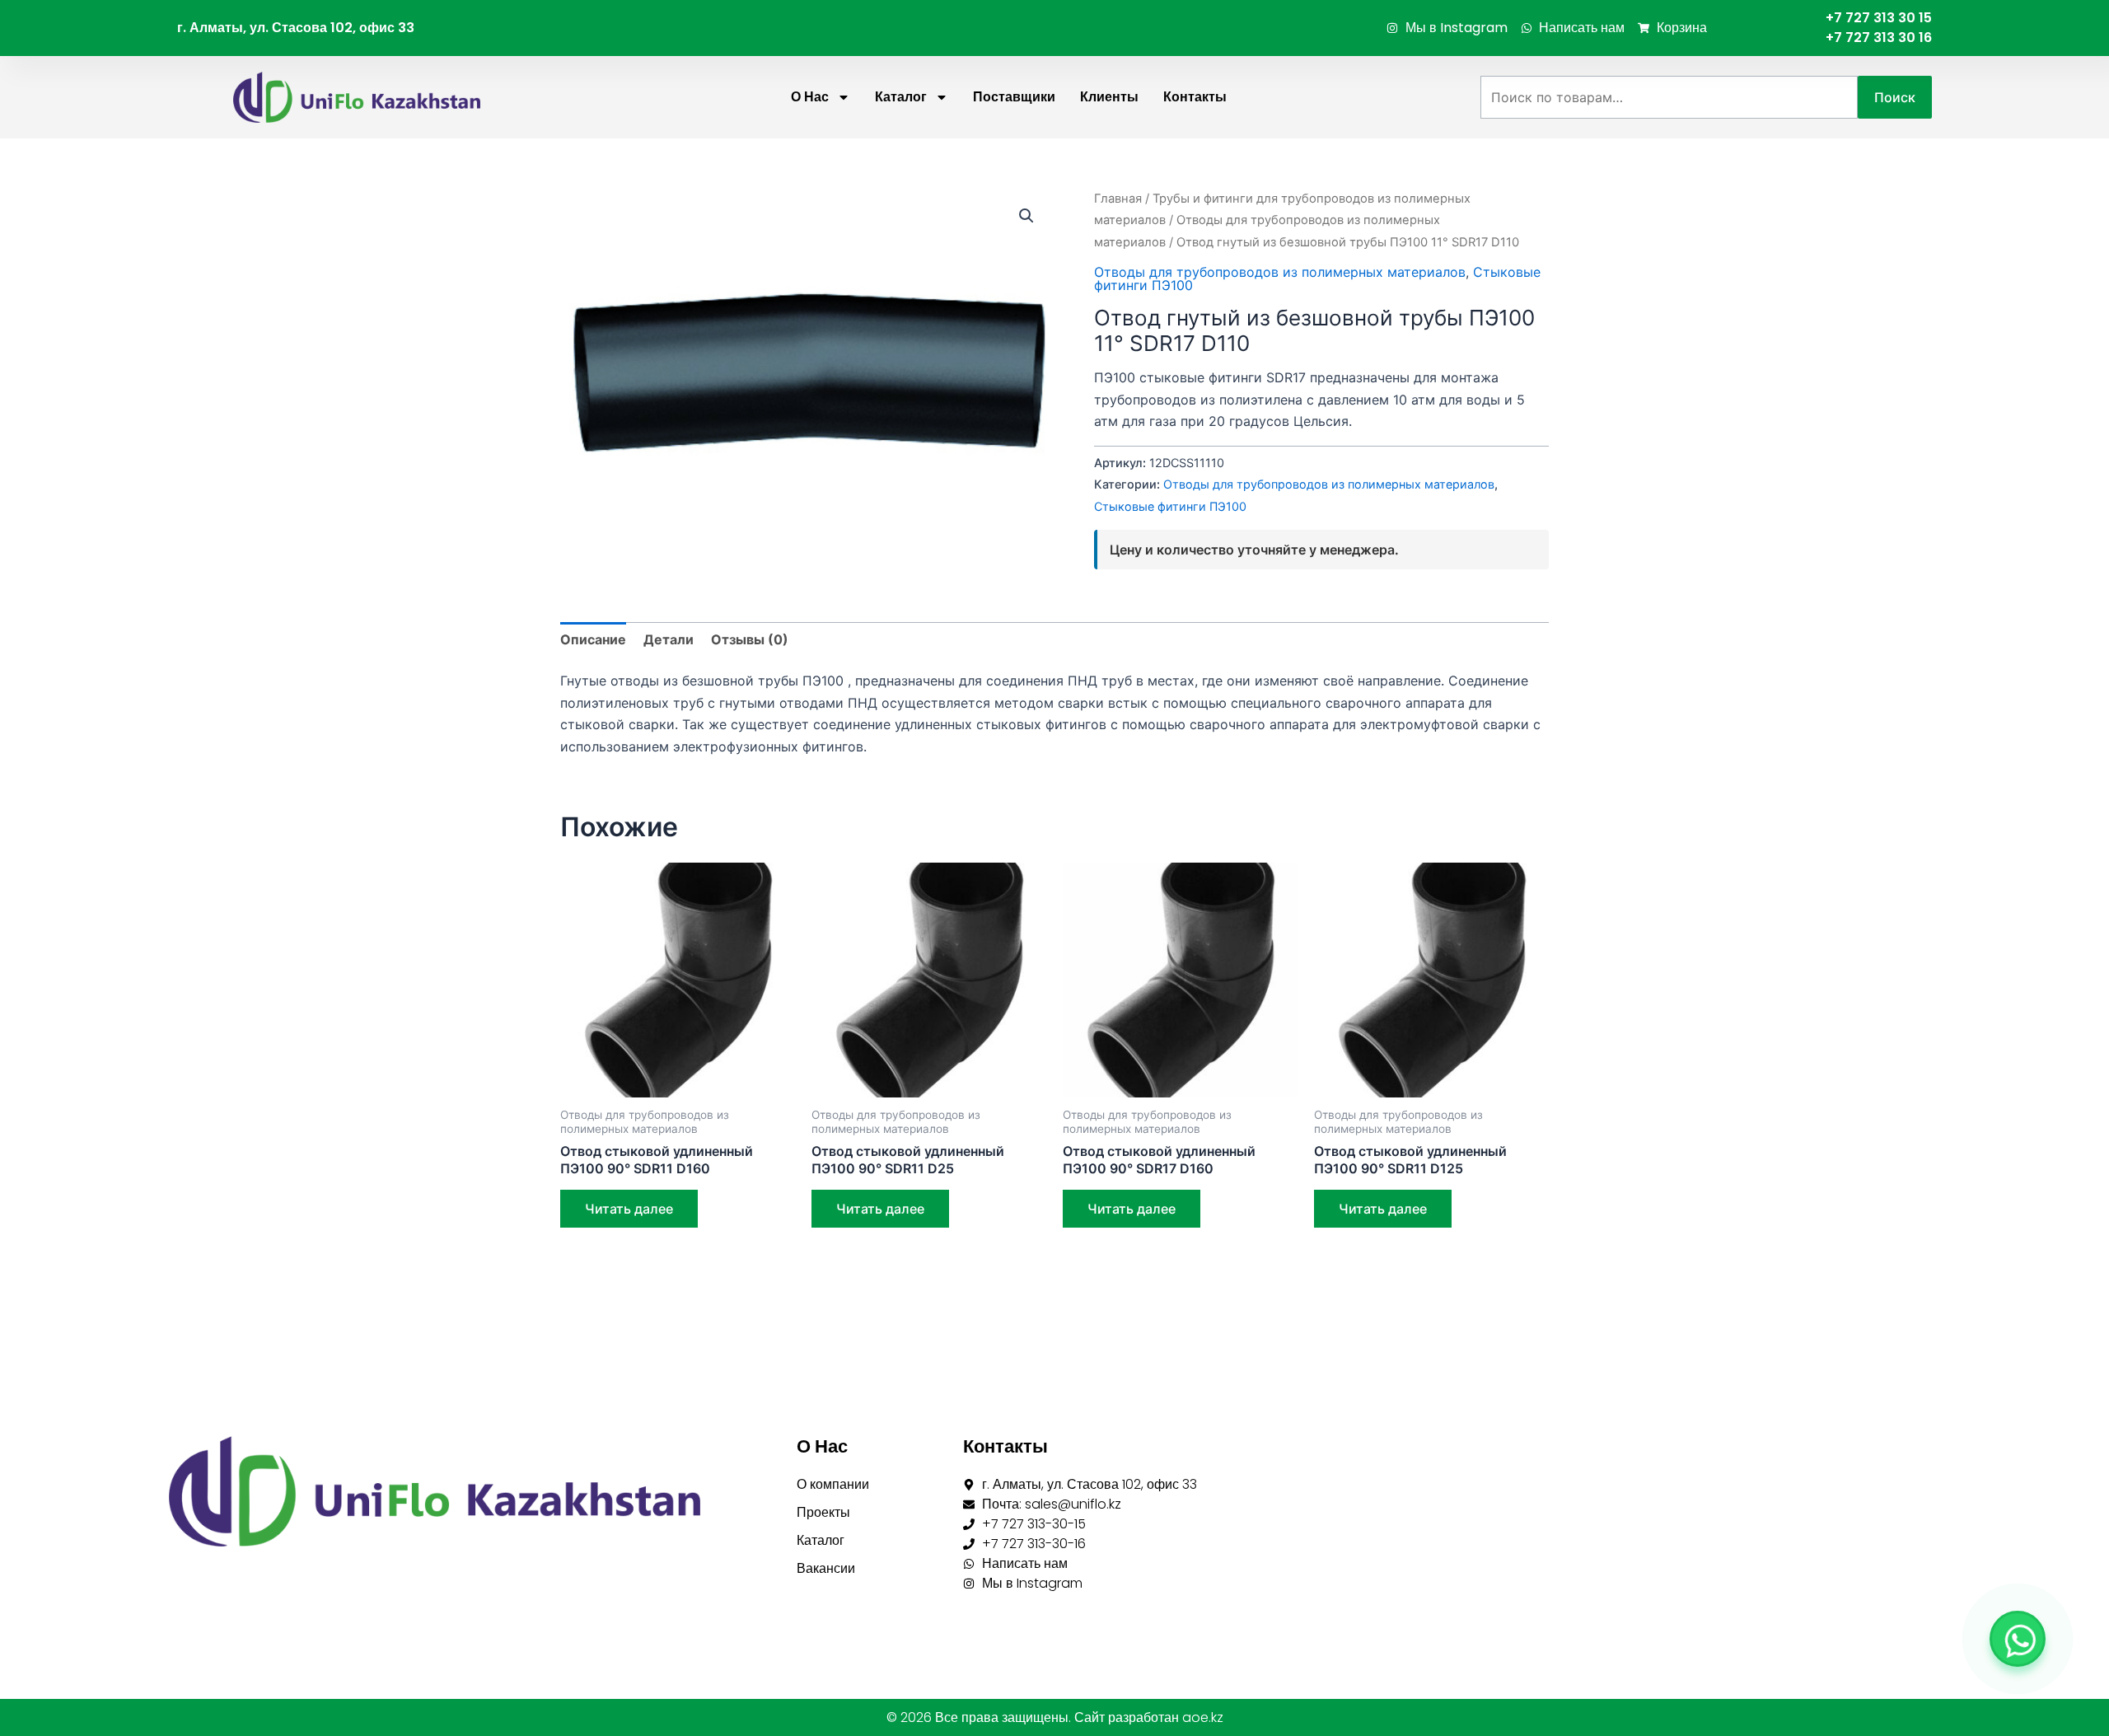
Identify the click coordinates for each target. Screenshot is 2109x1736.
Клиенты (1109, 97)
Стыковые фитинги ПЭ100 (1170, 506)
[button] (1026, 216)
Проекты (823, 1512)
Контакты (1195, 97)
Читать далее (629, 1209)
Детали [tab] (669, 639)
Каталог (901, 97)
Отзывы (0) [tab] (750, 639)
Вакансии (826, 1568)
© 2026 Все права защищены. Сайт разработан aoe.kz (1055, 1717)
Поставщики (1014, 97)
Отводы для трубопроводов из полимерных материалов (1280, 272)
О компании (833, 1484)
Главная (1118, 199)
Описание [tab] (593, 639)
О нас (810, 97)
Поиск (1895, 97)
